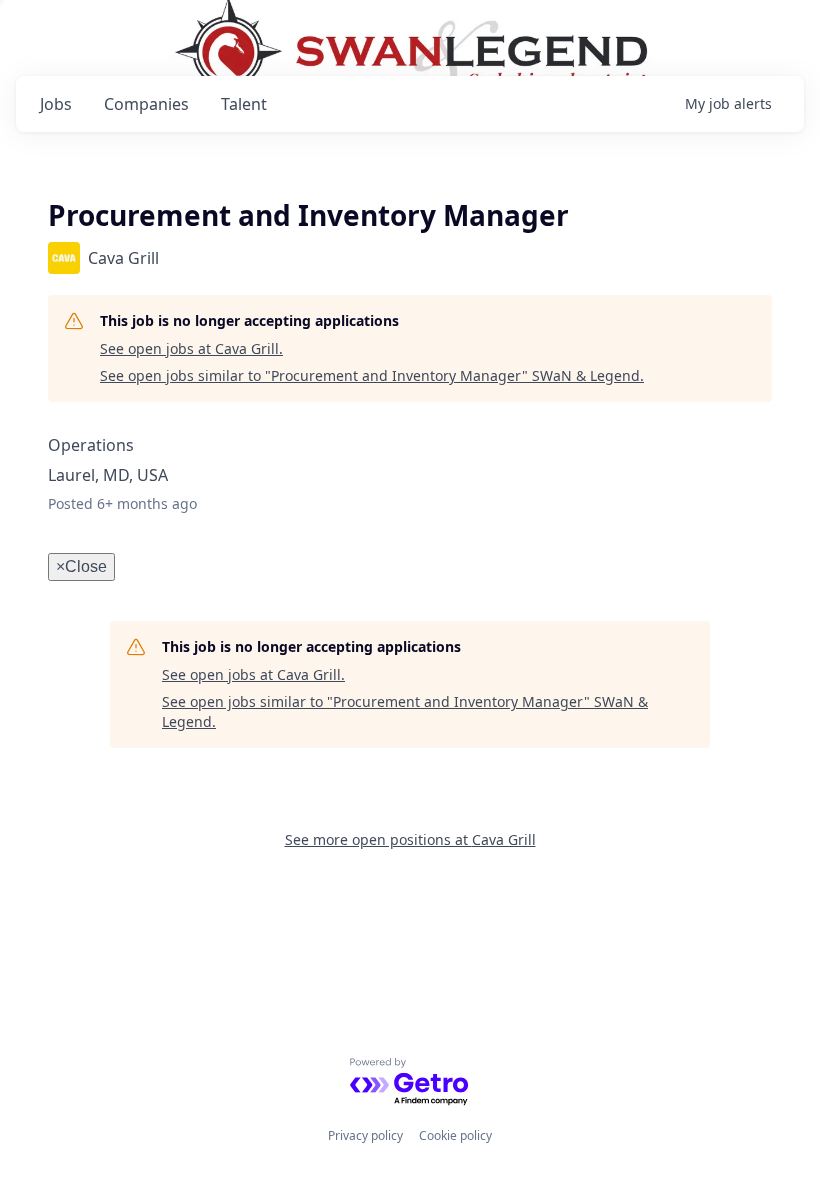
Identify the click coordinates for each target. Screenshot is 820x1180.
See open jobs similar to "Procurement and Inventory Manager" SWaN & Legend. (372, 375)
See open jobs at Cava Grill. (191, 348)
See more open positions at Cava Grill (410, 839)
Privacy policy (365, 1135)
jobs (56, 104)
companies (146, 104)
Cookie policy (455, 1135)
